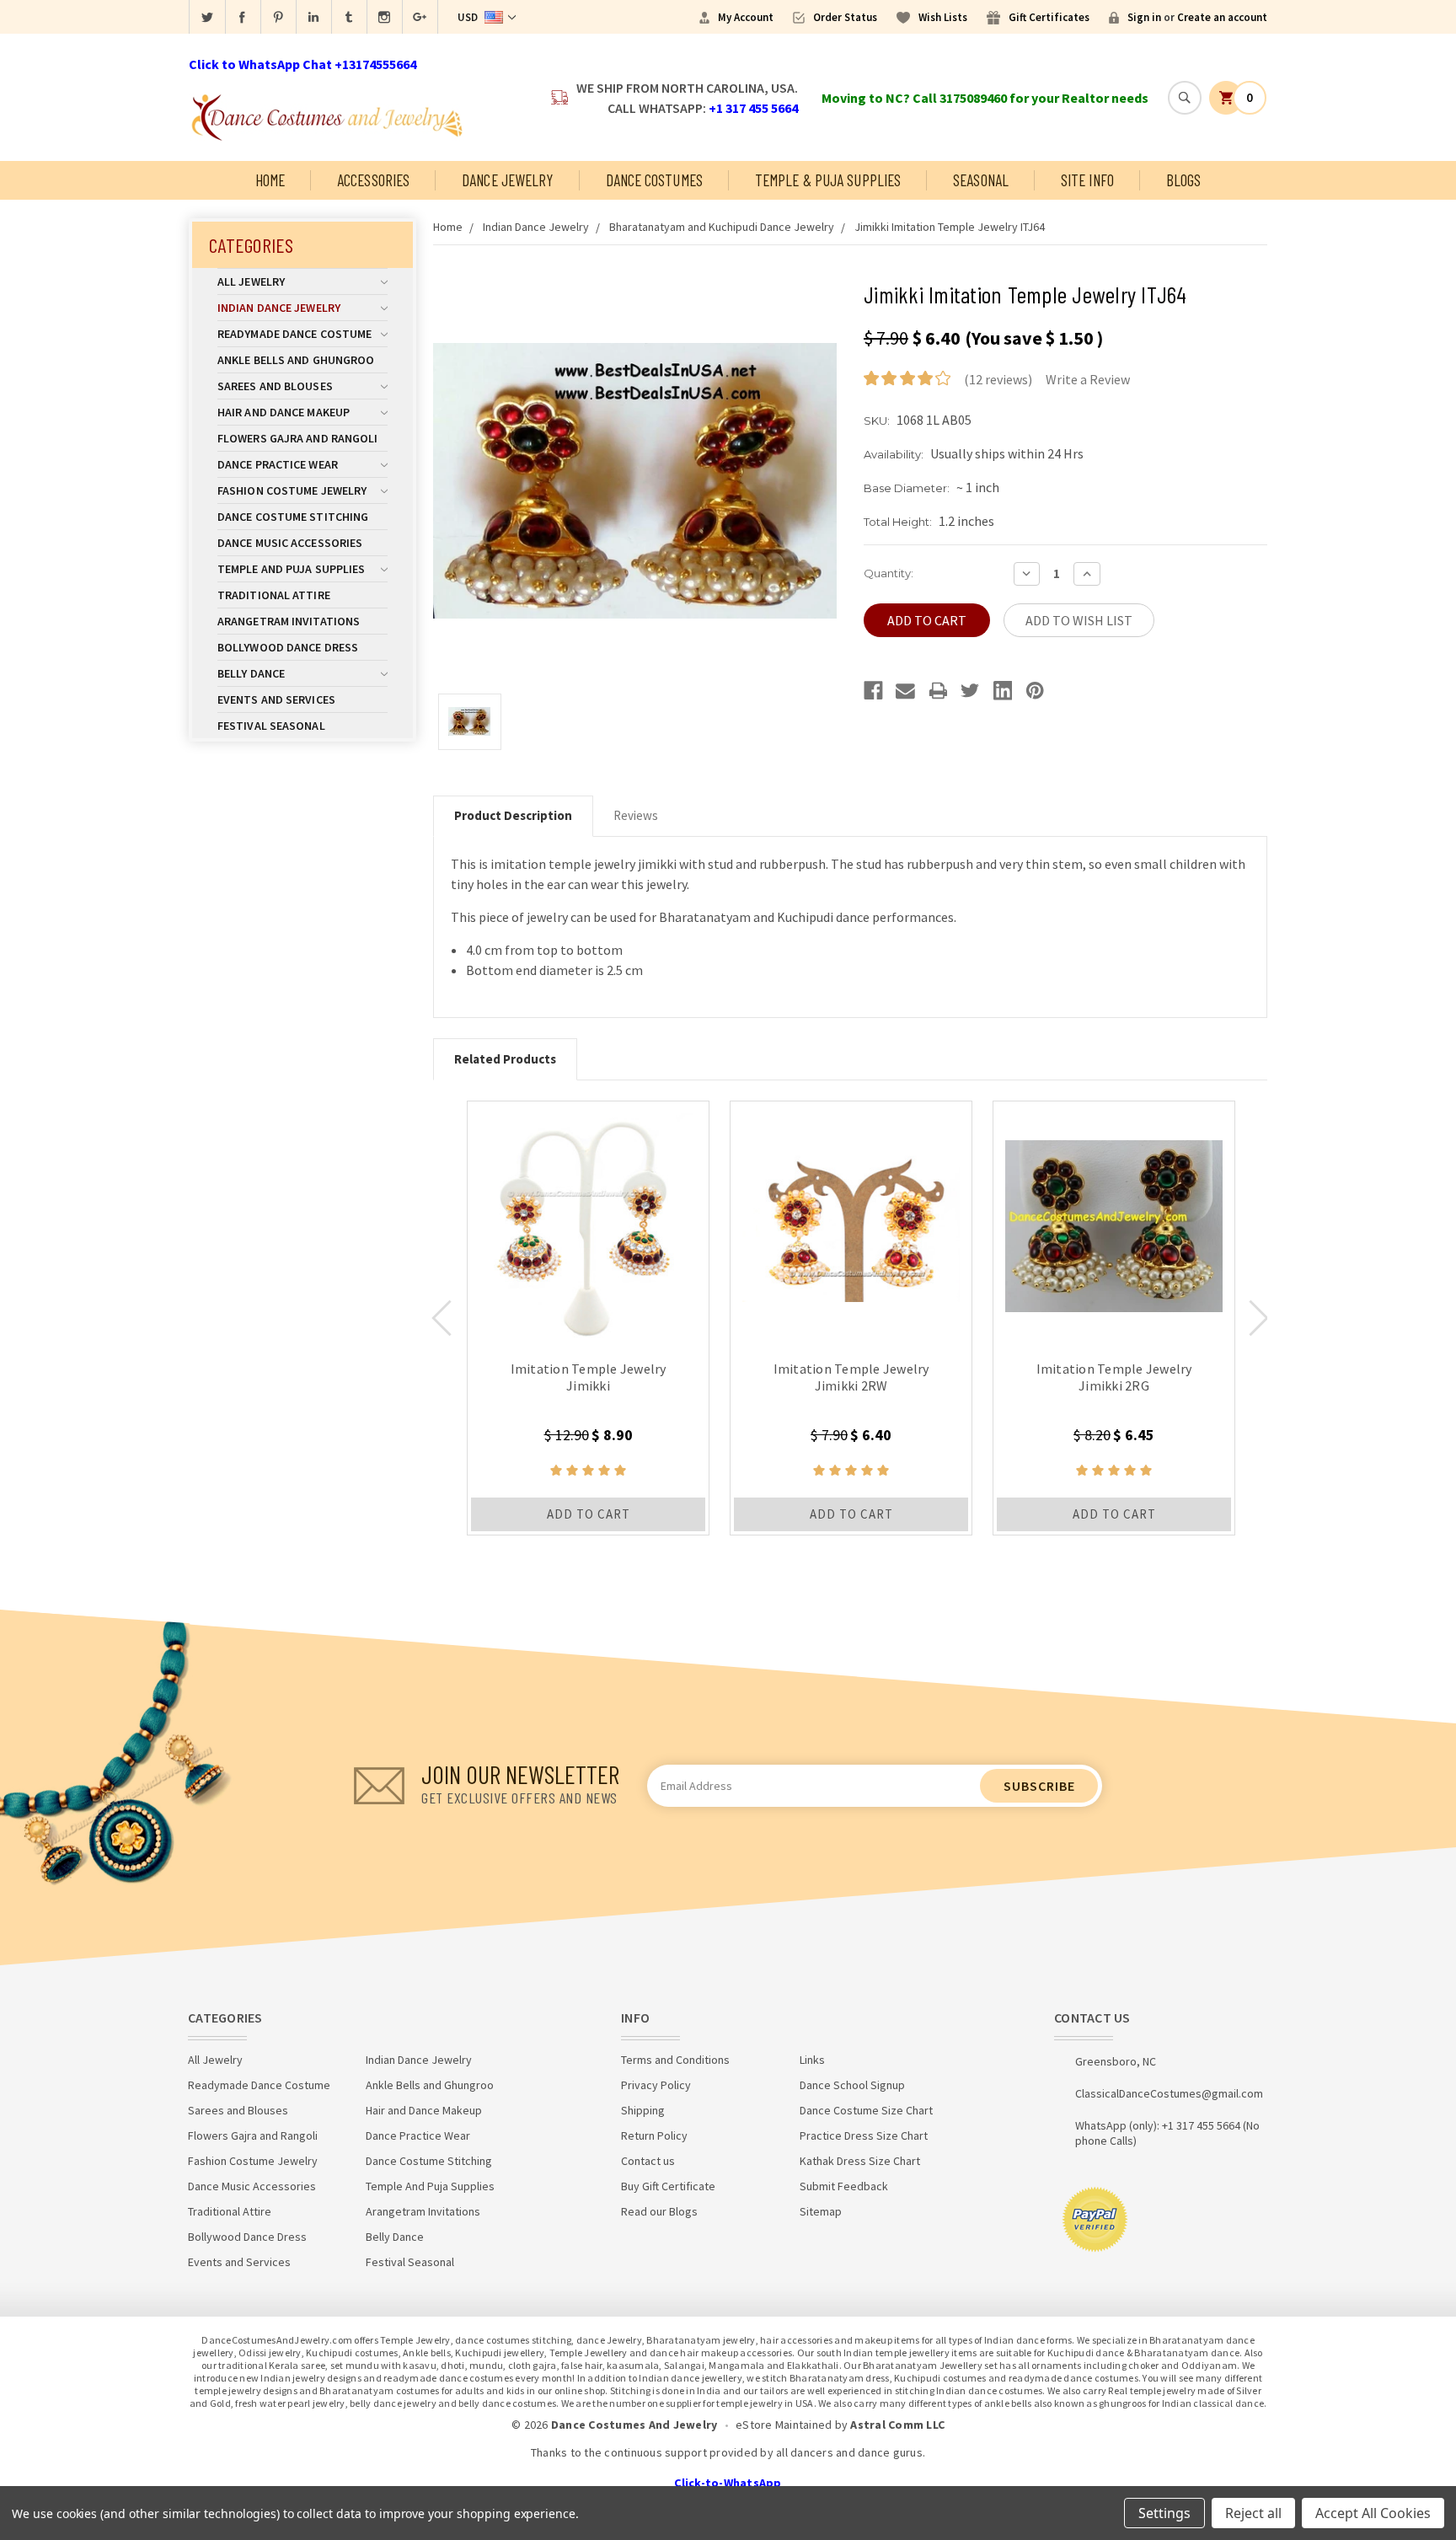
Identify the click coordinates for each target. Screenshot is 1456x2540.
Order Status (845, 17)
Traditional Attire (274, 595)
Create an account (1222, 17)
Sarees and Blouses (275, 386)
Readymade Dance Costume (294, 334)
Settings (1164, 2513)
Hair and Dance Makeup (284, 412)
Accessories (373, 180)
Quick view (589, 1222)
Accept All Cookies (1373, 2513)
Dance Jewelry (507, 180)
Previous (442, 1318)
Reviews (636, 815)
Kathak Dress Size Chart (860, 2161)
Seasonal (981, 180)
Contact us (648, 2161)
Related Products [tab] (505, 1059)
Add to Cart (589, 1514)
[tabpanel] (588, 1318)
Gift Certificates (1049, 17)
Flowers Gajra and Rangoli (298, 438)
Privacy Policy (656, 2085)
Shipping (643, 2110)
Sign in (1144, 17)
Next (1259, 1318)
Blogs (1184, 180)
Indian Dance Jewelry (279, 308)
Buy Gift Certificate (668, 2186)
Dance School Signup (852, 2085)
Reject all (1253, 2513)
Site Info (1087, 180)
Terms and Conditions (675, 2060)
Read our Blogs (659, 2211)
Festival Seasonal (271, 726)
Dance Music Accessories (290, 543)
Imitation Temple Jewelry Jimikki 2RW (851, 1377)
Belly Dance (251, 673)
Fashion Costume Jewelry (292, 490)
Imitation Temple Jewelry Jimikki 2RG (1114, 1377)
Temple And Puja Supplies (291, 569)
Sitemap (821, 2211)
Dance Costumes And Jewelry (634, 2425)
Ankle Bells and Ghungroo (296, 360)
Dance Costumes (654, 180)
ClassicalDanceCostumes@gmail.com (1169, 2093)
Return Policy (654, 2135)
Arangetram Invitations (289, 621)
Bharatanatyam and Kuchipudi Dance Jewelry (722, 227)
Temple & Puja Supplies (828, 180)
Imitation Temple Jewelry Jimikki (589, 1377)
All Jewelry (251, 281)
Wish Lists (943, 17)
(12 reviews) (998, 379)
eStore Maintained (784, 2425)
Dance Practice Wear (278, 464)
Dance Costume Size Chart (866, 2110)
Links (812, 2060)
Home (270, 180)
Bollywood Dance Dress (288, 647)
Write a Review (1088, 379)
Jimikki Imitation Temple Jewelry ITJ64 (950, 227)
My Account (746, 17)
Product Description (513, 815)
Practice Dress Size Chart (864, 2135)
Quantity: (889, 573)
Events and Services (276, 699)
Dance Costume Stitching (293, 517)
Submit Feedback (844, 2186)
